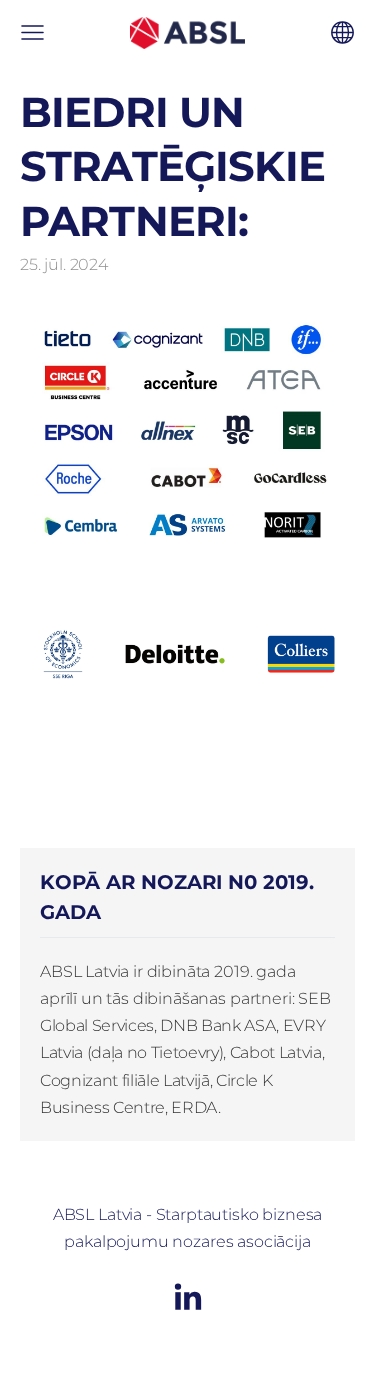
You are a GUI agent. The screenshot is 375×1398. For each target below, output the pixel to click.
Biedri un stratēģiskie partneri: (172, 166)
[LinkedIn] (188, 1296)
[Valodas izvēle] (342, 32)
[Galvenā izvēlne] (32, 32)
